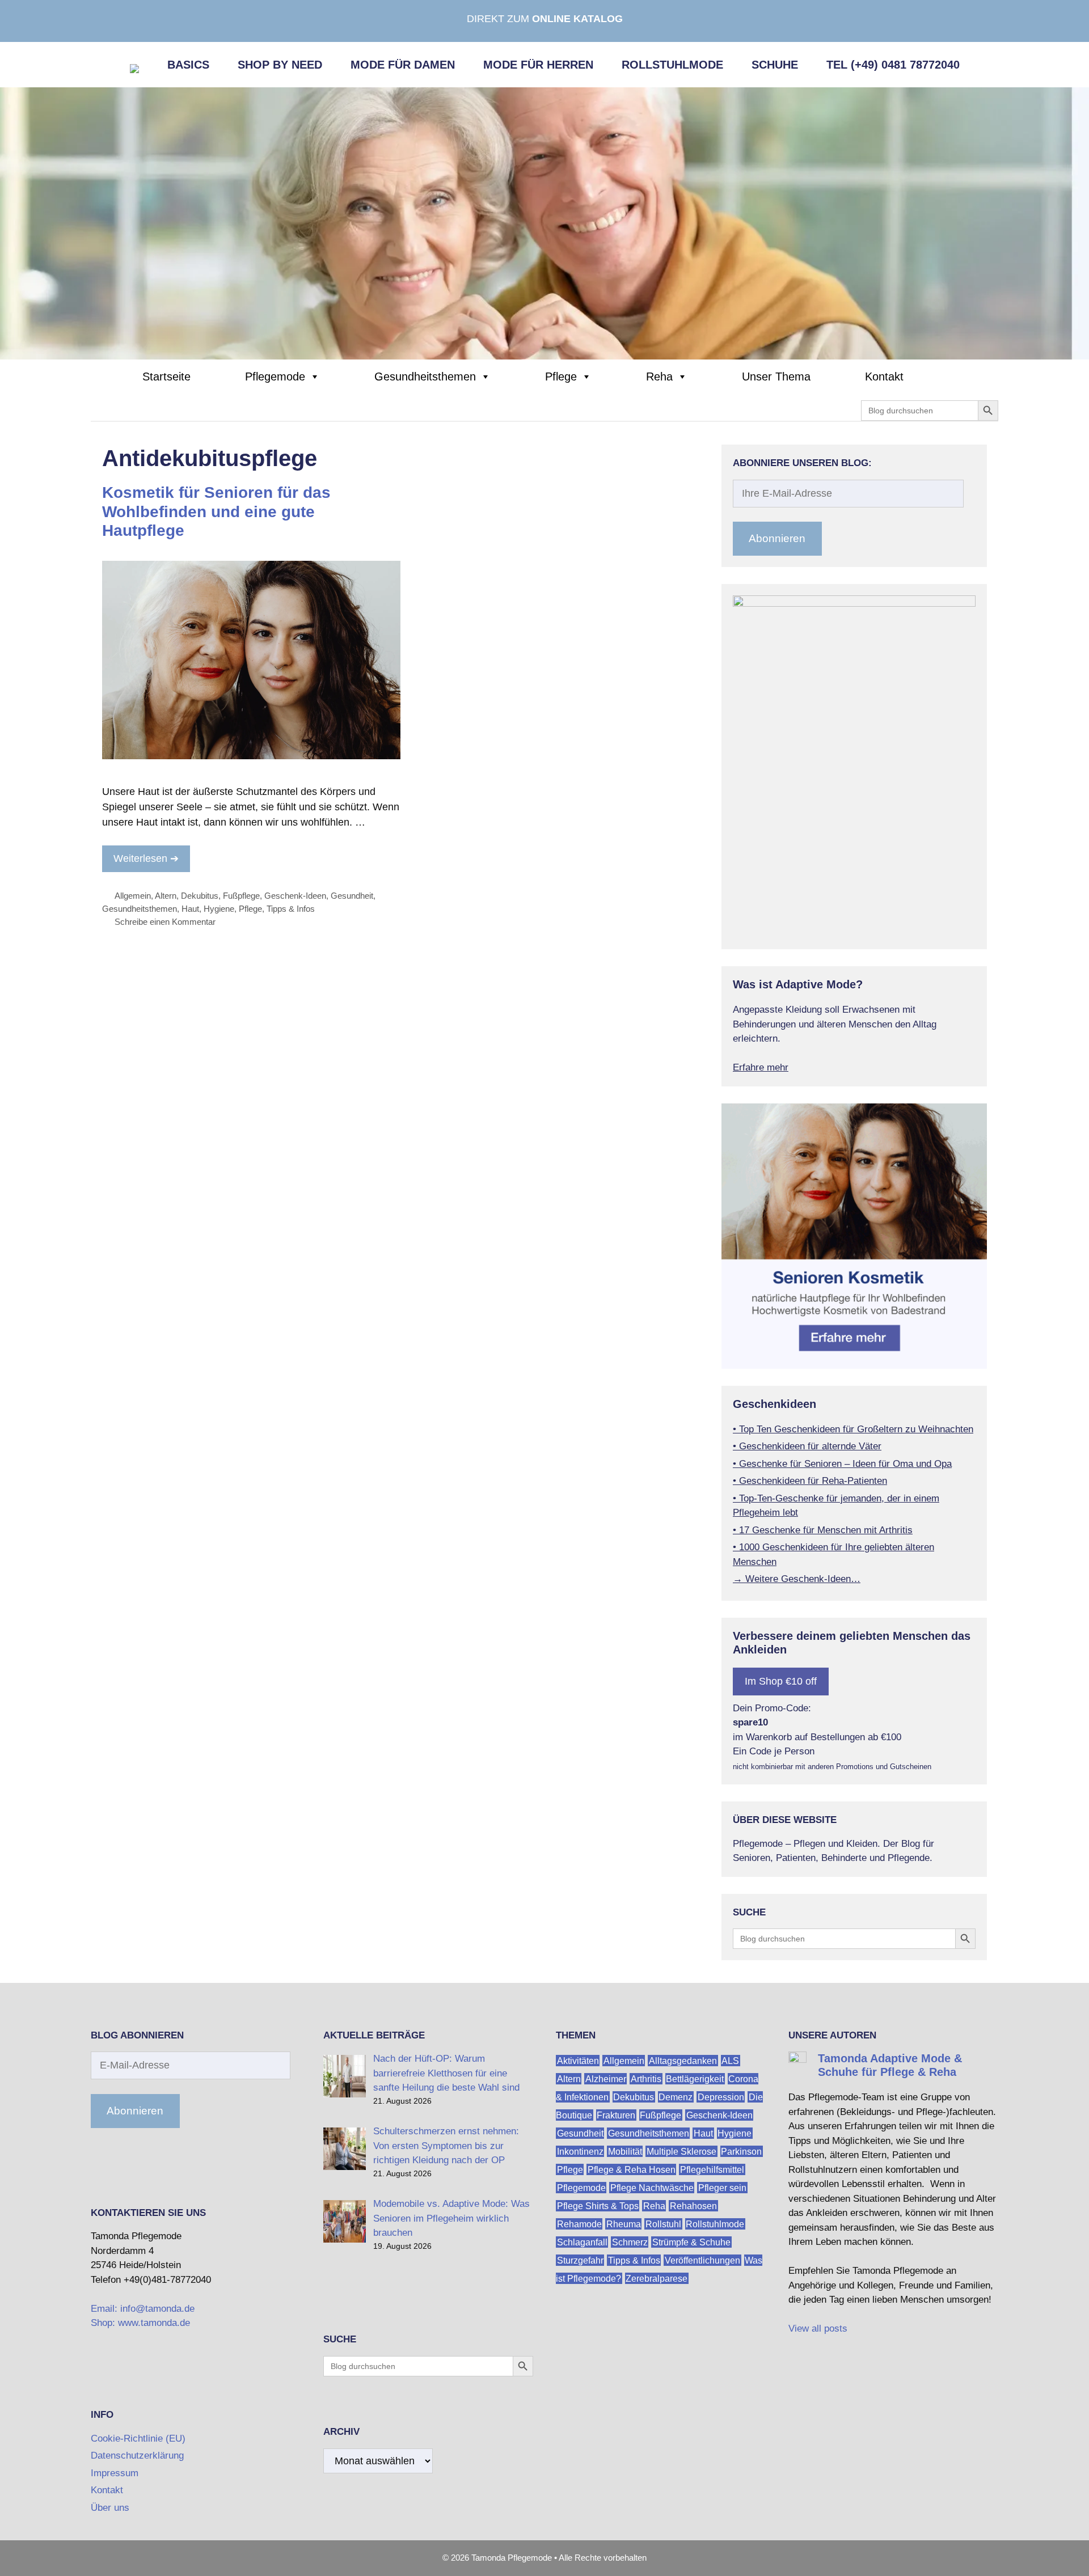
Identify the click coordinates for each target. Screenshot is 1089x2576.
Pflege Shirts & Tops (598, 2205)
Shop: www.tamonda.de (140, 2323)
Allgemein (133, 896)
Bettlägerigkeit (695, 2078)
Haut (190, 909)
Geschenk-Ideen (295, 896)
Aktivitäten (578, 2060)
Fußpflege (241, 896)
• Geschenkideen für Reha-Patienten (810, 1481)
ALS (730, 2060)
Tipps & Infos (291, 909)
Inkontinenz (580, 2151)
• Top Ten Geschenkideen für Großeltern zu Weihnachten (853, 1429)
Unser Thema (776, 377)
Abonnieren (777, 538)
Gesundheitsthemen (425, 377)
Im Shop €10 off (781, 1681)
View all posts (818, 2328)
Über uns (110, 2508)
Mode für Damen (403, 65)
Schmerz (630, 2242)
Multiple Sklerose (681, 2151)
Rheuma (624, 2224)
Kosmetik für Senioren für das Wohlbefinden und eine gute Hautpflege (216, 511)
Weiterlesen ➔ (146, 858)
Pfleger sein (722, 2187)
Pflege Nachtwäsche (652, 2187)
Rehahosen (693, 2205)
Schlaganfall (582, 2242)
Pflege (561, 377)
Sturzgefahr (580, 2260)
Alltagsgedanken (683, 2060)
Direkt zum (545, 19)
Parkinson (741, 2151)
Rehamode (579, 2224)
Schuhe (775, 65)
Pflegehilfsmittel (712, 2169)
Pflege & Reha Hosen (632, 2169)
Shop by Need (280, 65)
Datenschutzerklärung (137, 2456)
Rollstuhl (663, 2224)
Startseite (166, 377)
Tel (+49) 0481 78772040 (893, 65)
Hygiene (219, 909)
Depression (721, 2097)
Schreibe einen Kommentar (165, 922)
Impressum (115, 2473)
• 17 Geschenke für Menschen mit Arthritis (823, 1530)
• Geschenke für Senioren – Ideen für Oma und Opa (842, 1464)
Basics (188, 65)
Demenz (676, 2097)
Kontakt (884, 377)
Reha (659, 377)
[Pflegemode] (544, 223)
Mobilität (625, 2151)
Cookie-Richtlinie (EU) (138, 2438)
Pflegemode (275, 377)
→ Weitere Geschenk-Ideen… (797, 1579)
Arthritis (646, 2078)
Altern (166, 896)
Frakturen (616, 2115)
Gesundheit (352, 896)
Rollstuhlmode (672, 65)
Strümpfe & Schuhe (691, 2242)
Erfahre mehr (761, 1067)
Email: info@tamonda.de (143, 2309)
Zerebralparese (657, 2278)
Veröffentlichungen (702, 2260)
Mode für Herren (538, 65)
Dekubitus (200, 896)
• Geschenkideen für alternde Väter (807, 1446)
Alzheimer (606, 2078)
